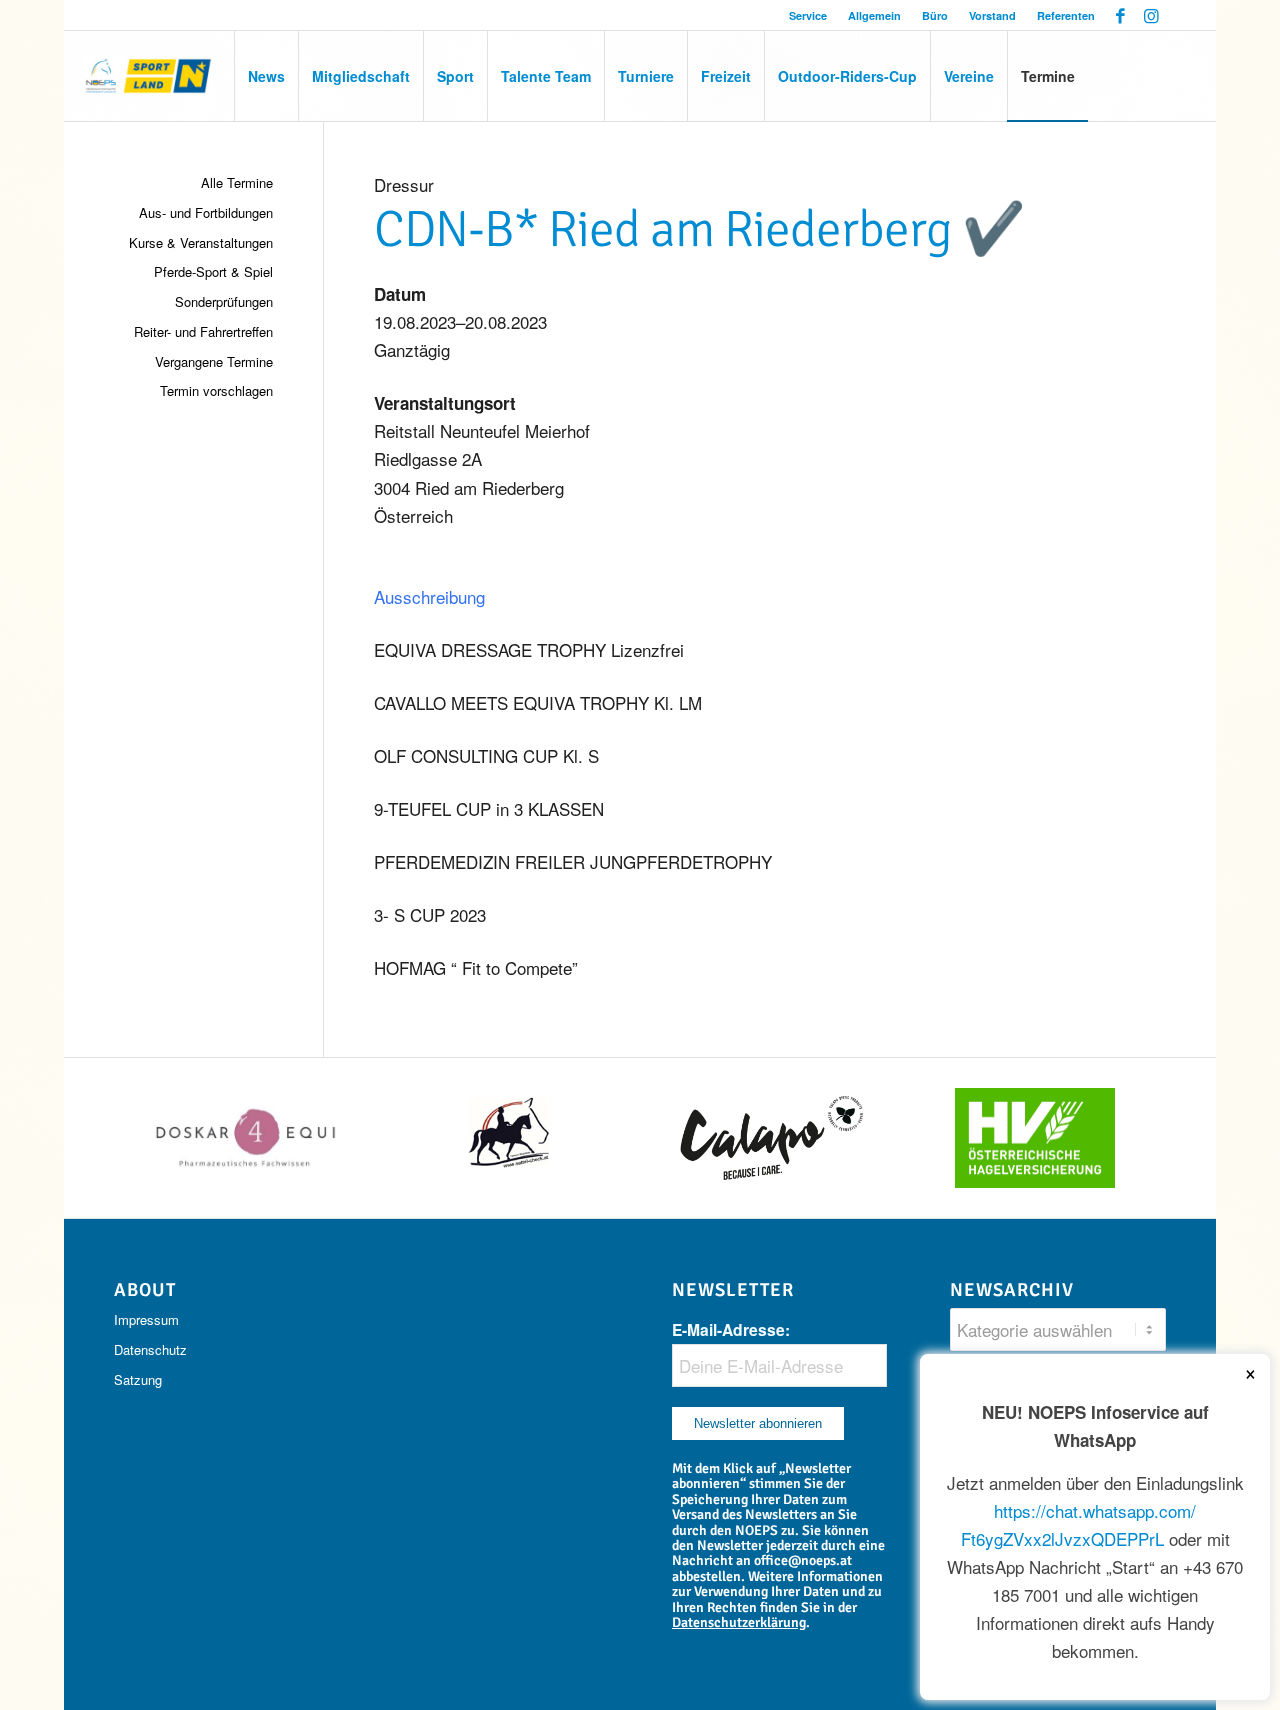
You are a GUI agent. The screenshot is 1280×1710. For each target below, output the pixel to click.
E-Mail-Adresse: (731, 1329)
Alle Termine (237, 182)
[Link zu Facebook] (1120, 15)
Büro (935, 15)
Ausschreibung (429, 596)
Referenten (1066, 15)
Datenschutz (150, 1349)
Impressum (146, 1319)
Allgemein (874, 15)
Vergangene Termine (214, 361)
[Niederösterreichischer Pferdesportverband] (149, 76)
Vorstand (992, 15)
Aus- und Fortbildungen (206, 212)
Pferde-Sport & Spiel (213, 271)
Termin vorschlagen (216, 390)
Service (808, 15)
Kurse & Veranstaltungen (201, 242)
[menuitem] (808, 15)
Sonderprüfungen (224, 301)
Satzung (138, 1379)
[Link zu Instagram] (1151, 15)
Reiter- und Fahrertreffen (203, 331)
